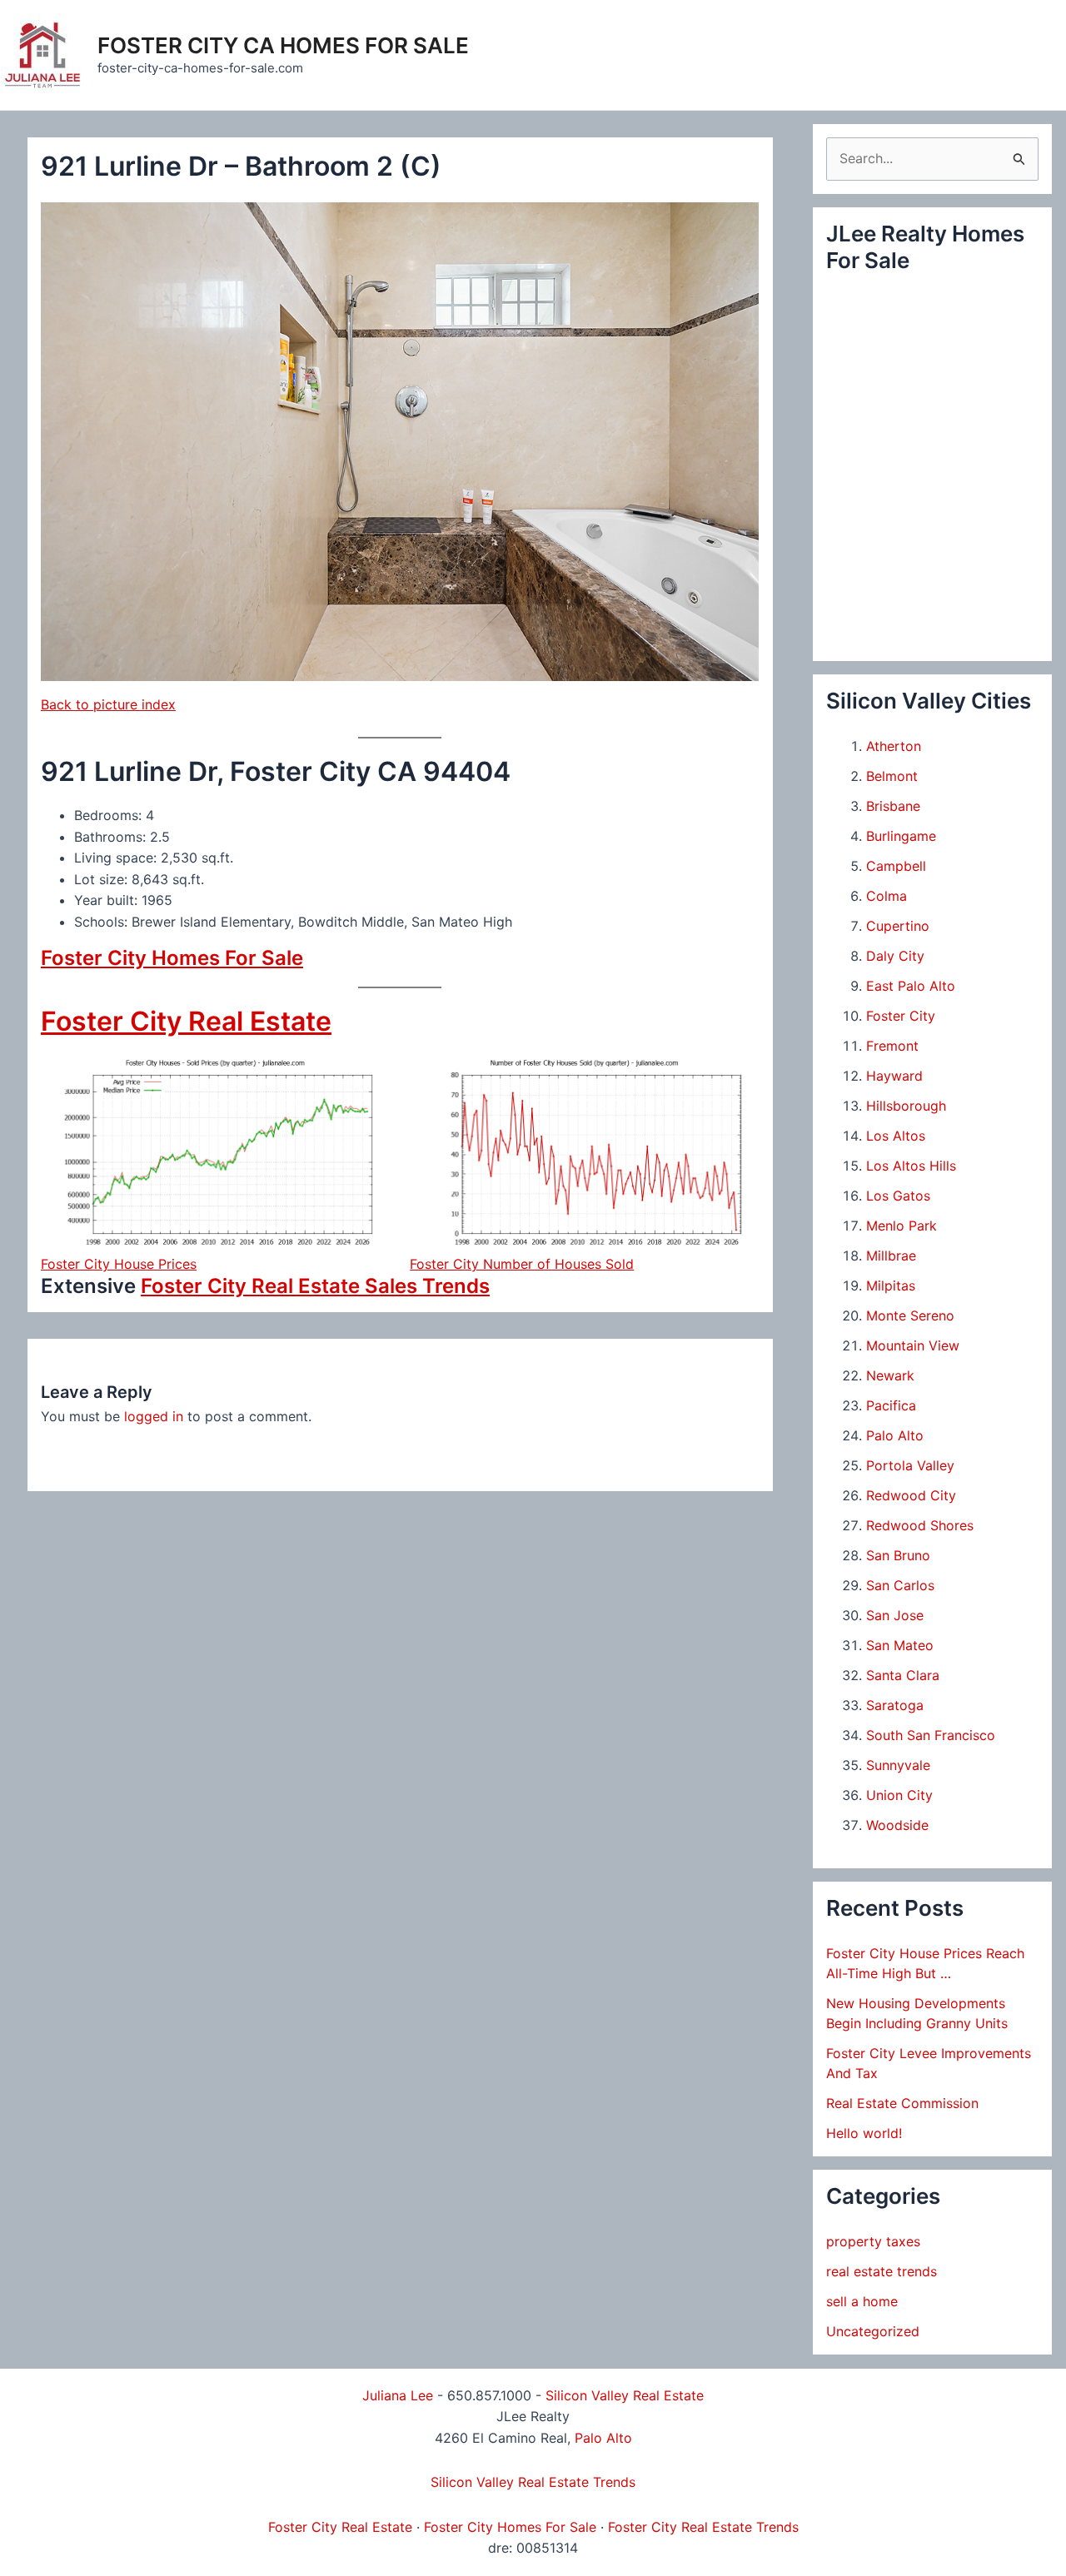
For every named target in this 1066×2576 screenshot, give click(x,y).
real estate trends (882, 2271)
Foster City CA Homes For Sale (283, 45)
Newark (890, 1375)
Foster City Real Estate (186, 1021)
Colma (887, 896)
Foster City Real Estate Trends (703, 2527)
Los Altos (896, 1136)
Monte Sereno (910, 1315)
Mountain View (913, 1345)
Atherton (894, 746)
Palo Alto (895, 1435)
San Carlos (900, 1585)
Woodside (897, 1825)
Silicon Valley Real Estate (625, 2395)
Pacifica (891, 1405)
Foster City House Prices (119, 1264)
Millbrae (891, 1256)
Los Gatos (898, 1196)
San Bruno (898, 1555)
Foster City (901, 1016)
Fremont (892, 1046)
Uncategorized (873, 2331)
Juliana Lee (398, 2395)
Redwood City (911, 1495)
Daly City (895, 956)
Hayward (894, 1076)
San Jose (895, 1615)
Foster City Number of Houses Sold (522, 1264)
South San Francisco (931, 1735)
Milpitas (891, 1286)
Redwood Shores (920, 1525)
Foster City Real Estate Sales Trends (315, 1286)
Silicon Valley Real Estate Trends (533, 2482)
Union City (899, 1795)
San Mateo (900, 1645)
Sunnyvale (898, 1765)
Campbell (896, 866)
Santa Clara (903, 1675)
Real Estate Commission (902, 2103)
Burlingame (901, 836)
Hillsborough (906, 1106)
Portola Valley (910, 1465)
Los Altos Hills (911, 1166)
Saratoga (895, 1705)
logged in (154, 1416)
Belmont (892, 776)
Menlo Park (902, 1226)
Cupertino (898, 926)
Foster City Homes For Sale (172, 958)
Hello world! (864, 2133)
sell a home (862, 2301)
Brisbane (893, 806)
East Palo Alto (911, 986)
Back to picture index (108, 704)
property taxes (873, 2241)
